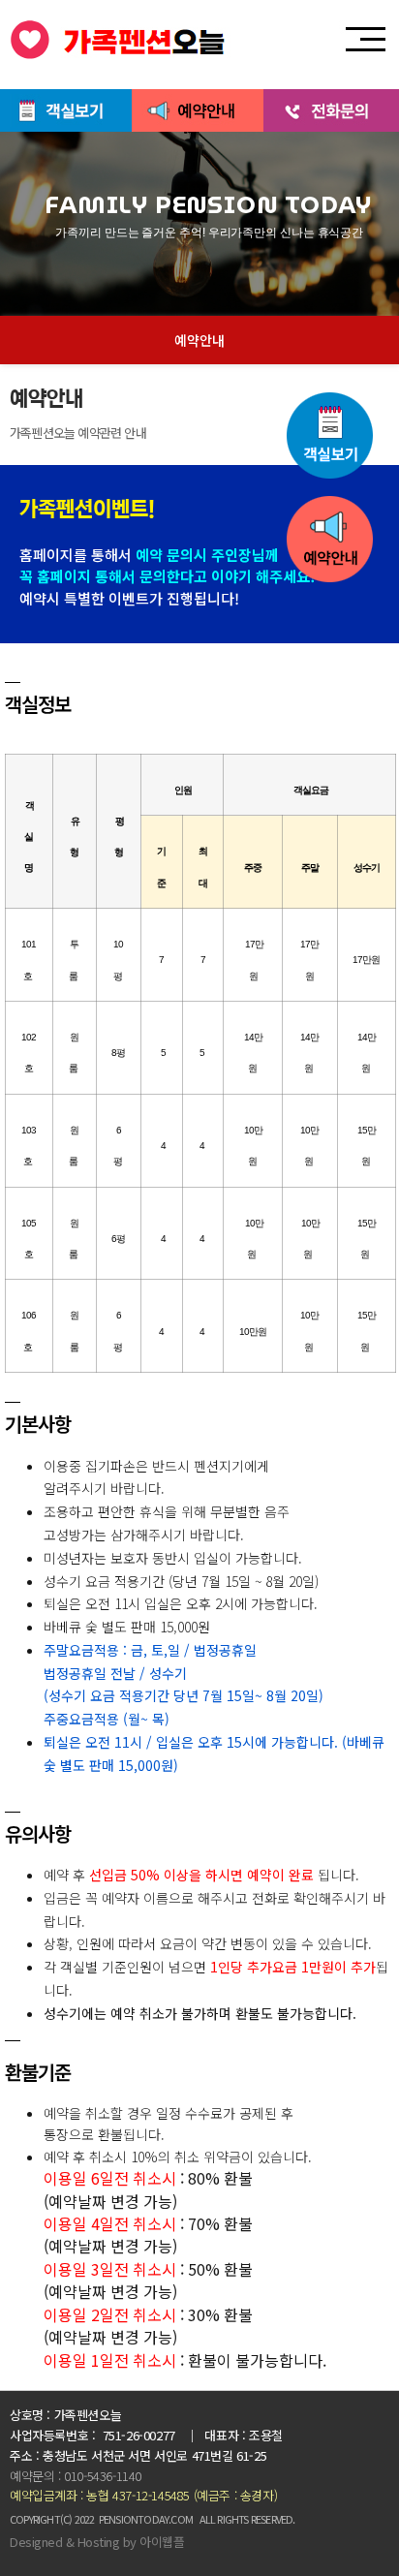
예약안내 (199, 340)
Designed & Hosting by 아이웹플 (97, 2542)
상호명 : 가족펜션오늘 (65, 2415)
